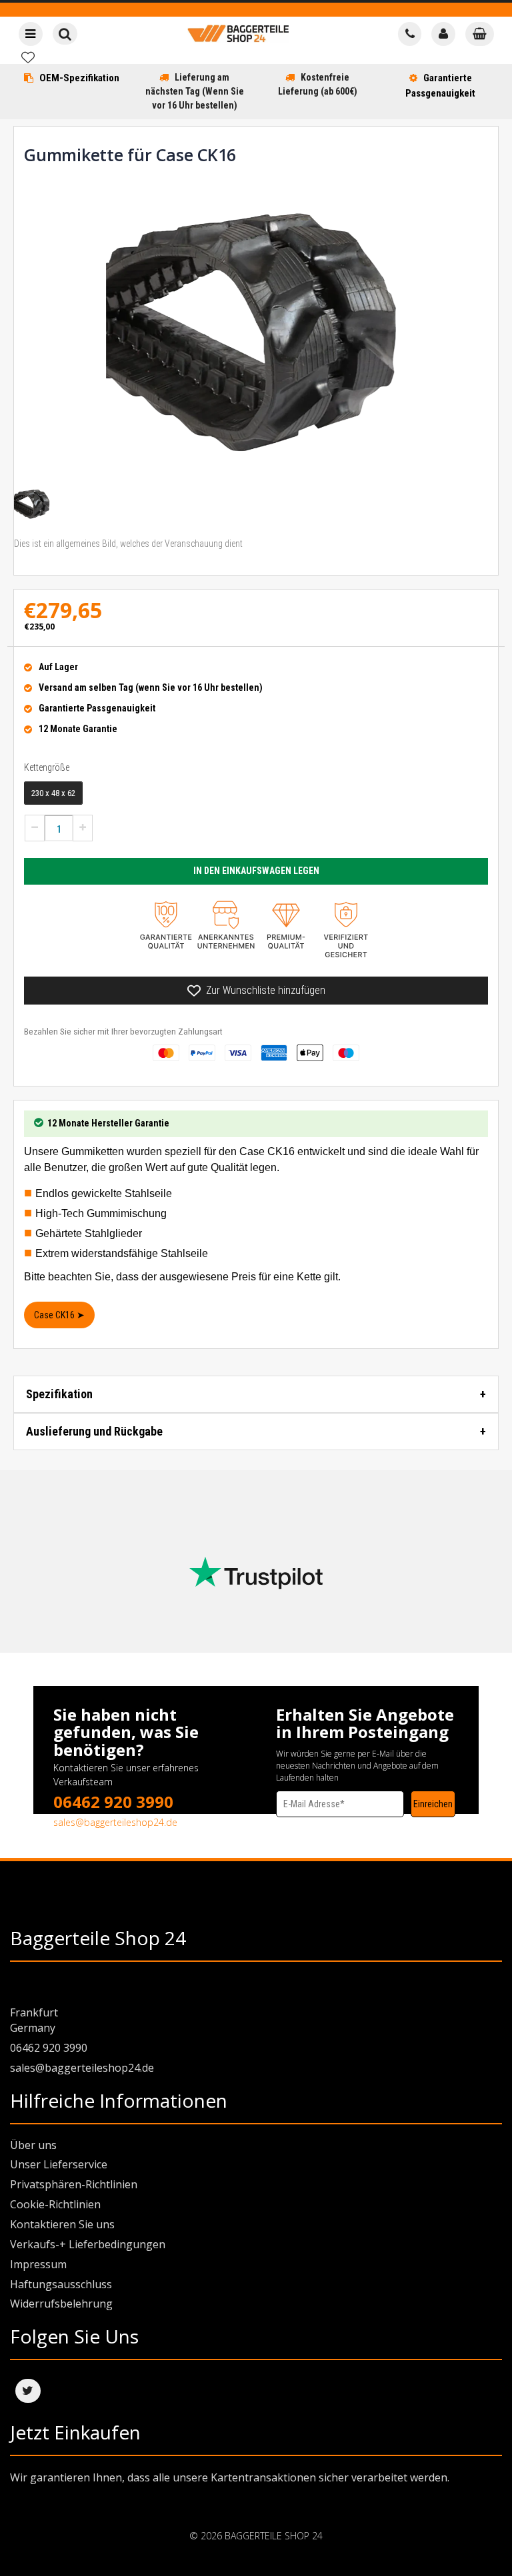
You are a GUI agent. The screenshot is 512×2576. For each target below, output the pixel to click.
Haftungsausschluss (61, 2284)
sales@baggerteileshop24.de (115, 1822)
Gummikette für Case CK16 (130, 155)
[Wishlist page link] (28, 57)
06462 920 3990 (113, 1802)
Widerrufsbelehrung (61, 2304)
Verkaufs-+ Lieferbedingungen (88, 2244)
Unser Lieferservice (59, 2164)
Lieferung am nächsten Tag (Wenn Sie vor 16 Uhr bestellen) (195, 91)
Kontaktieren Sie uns (62, 2224)
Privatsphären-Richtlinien (74, 2184)
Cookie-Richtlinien (55, 2204)
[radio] (53, 793)
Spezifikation (59, 1394)
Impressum (38, 2264)
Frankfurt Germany (34, 2020)
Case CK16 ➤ (59, 1315)
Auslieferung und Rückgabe (94, 1431)
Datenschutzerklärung (316, 1823)
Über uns (33, 2145)
